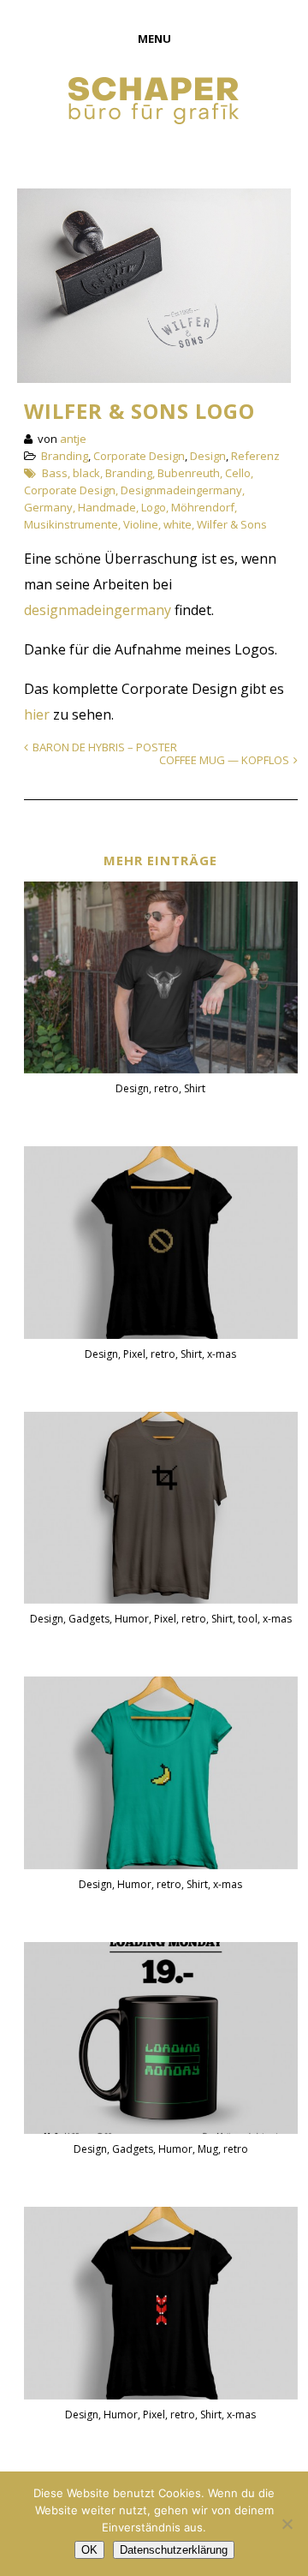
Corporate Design (139, 456)
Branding (65, 456)
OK (89, 2550)
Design (208, 456)
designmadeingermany (98, 610)
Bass (55, 473)
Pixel (134, 1354)
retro (166, 1088)
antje (73, 439)
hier (37, 714)
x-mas (222, 1354)
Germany (48, 507)
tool (248, 1619)
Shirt (195, 1088)
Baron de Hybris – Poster (105, 747)
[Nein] (287, 2524)
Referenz (255, 456)
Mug (208, 2149)
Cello (238, 473)
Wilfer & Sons (232, 524)
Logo (154, 507)
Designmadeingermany (181, 490)
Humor (132, 1619)
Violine (141, 524)
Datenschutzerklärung (174, 2550)
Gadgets (89, 1619)
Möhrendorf (203, 507)
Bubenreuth (189, 473)
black (86, 473)
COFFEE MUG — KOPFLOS (224, 760)
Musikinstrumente (71, 524)
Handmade (107, 507)
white (178, 524)
